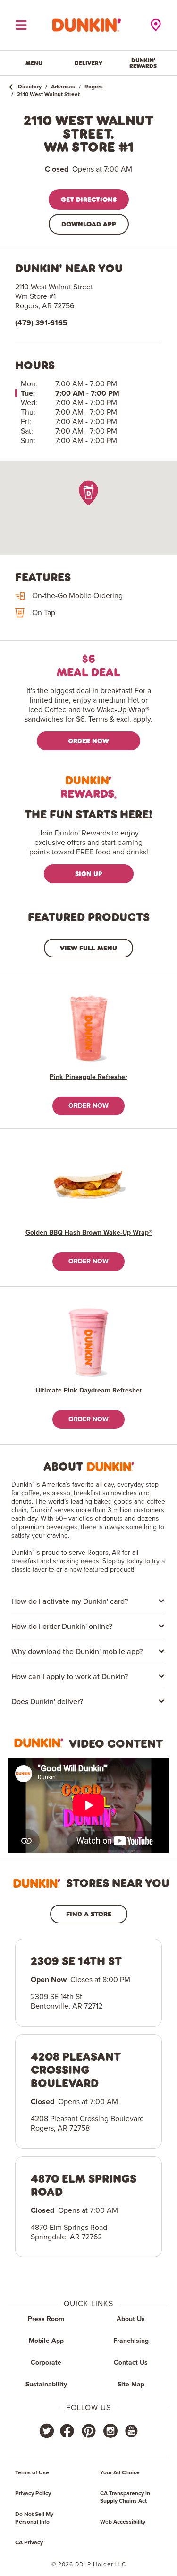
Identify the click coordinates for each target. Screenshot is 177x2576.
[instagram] (110, 2431)
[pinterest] (89, 2431)
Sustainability (46, 2385)
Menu (34, 63)
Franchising (131, 2341)
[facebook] (67, 2431)
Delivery (88, 63)
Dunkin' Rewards (143, 63)
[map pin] (88, 493)
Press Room (46, 2319)
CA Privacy (29, 2543)
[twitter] (47, 2431)
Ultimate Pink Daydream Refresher (89, 1391)
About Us (131, 2319)
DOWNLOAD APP (89, 224)
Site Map (131, 2385)
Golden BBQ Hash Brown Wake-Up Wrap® (89, 1233)
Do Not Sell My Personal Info (34, 2518)
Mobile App (46, 2341)
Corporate (46, 2363)
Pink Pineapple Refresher (88, 1077)
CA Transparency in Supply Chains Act (125, 2498)
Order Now (88, 741)
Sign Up (89, 874)
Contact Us (131, 2363)
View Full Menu (88, 948)
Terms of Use (32, 2473)
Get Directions (89, 199)
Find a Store (89, 1914)
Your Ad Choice (120, 2473)
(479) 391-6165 (41, 323)
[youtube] (131, 2431)
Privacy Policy (33, 2494)
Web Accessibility (123, 2522)
